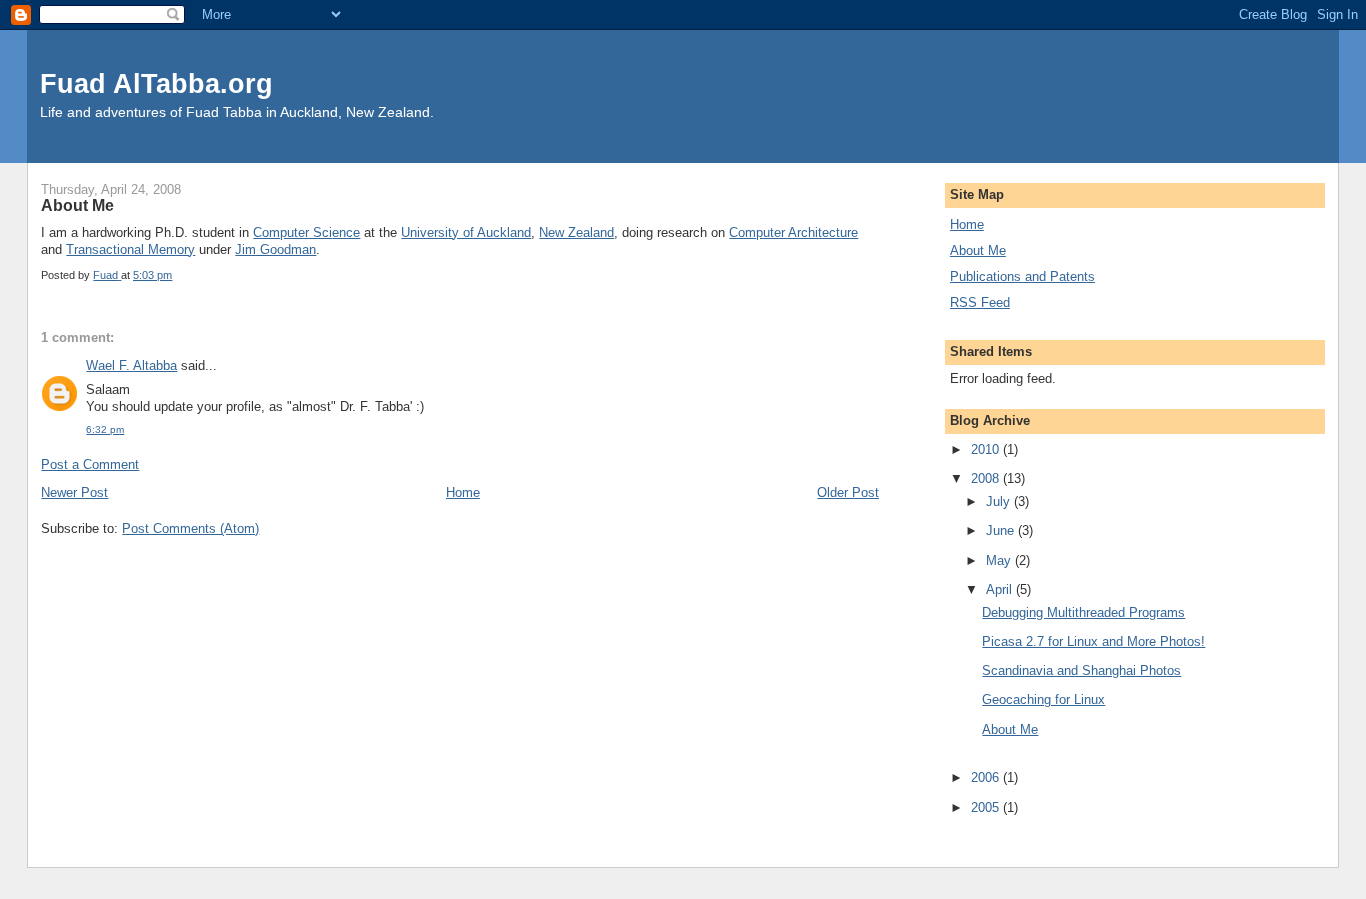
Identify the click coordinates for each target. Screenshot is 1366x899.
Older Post (848, 492)
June (1002, 530)
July (1000, 501)
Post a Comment (90, 464)
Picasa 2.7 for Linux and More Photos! (1093, 641)
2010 (987, 449)
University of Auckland (466, 232)
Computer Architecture (793, 232)
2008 (987, 478)
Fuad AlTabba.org (156, 83)
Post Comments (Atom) (190, 528)
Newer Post (74, 492)
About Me (978, 250)
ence (346, 232)
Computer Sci (292, 232)
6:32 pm (105, 429)
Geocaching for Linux (1043, 699)
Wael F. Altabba (131, 365)
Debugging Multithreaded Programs (1083, 612)
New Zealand (576, 232)
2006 (987, 777)
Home (463, 492)
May (1000, 560)
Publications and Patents (1022, 276)
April (1001, 589)
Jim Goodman (275, 249)
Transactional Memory (130, 249)
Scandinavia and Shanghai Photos (1081, 670)
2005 (987, 807)
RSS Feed (980, 302)
